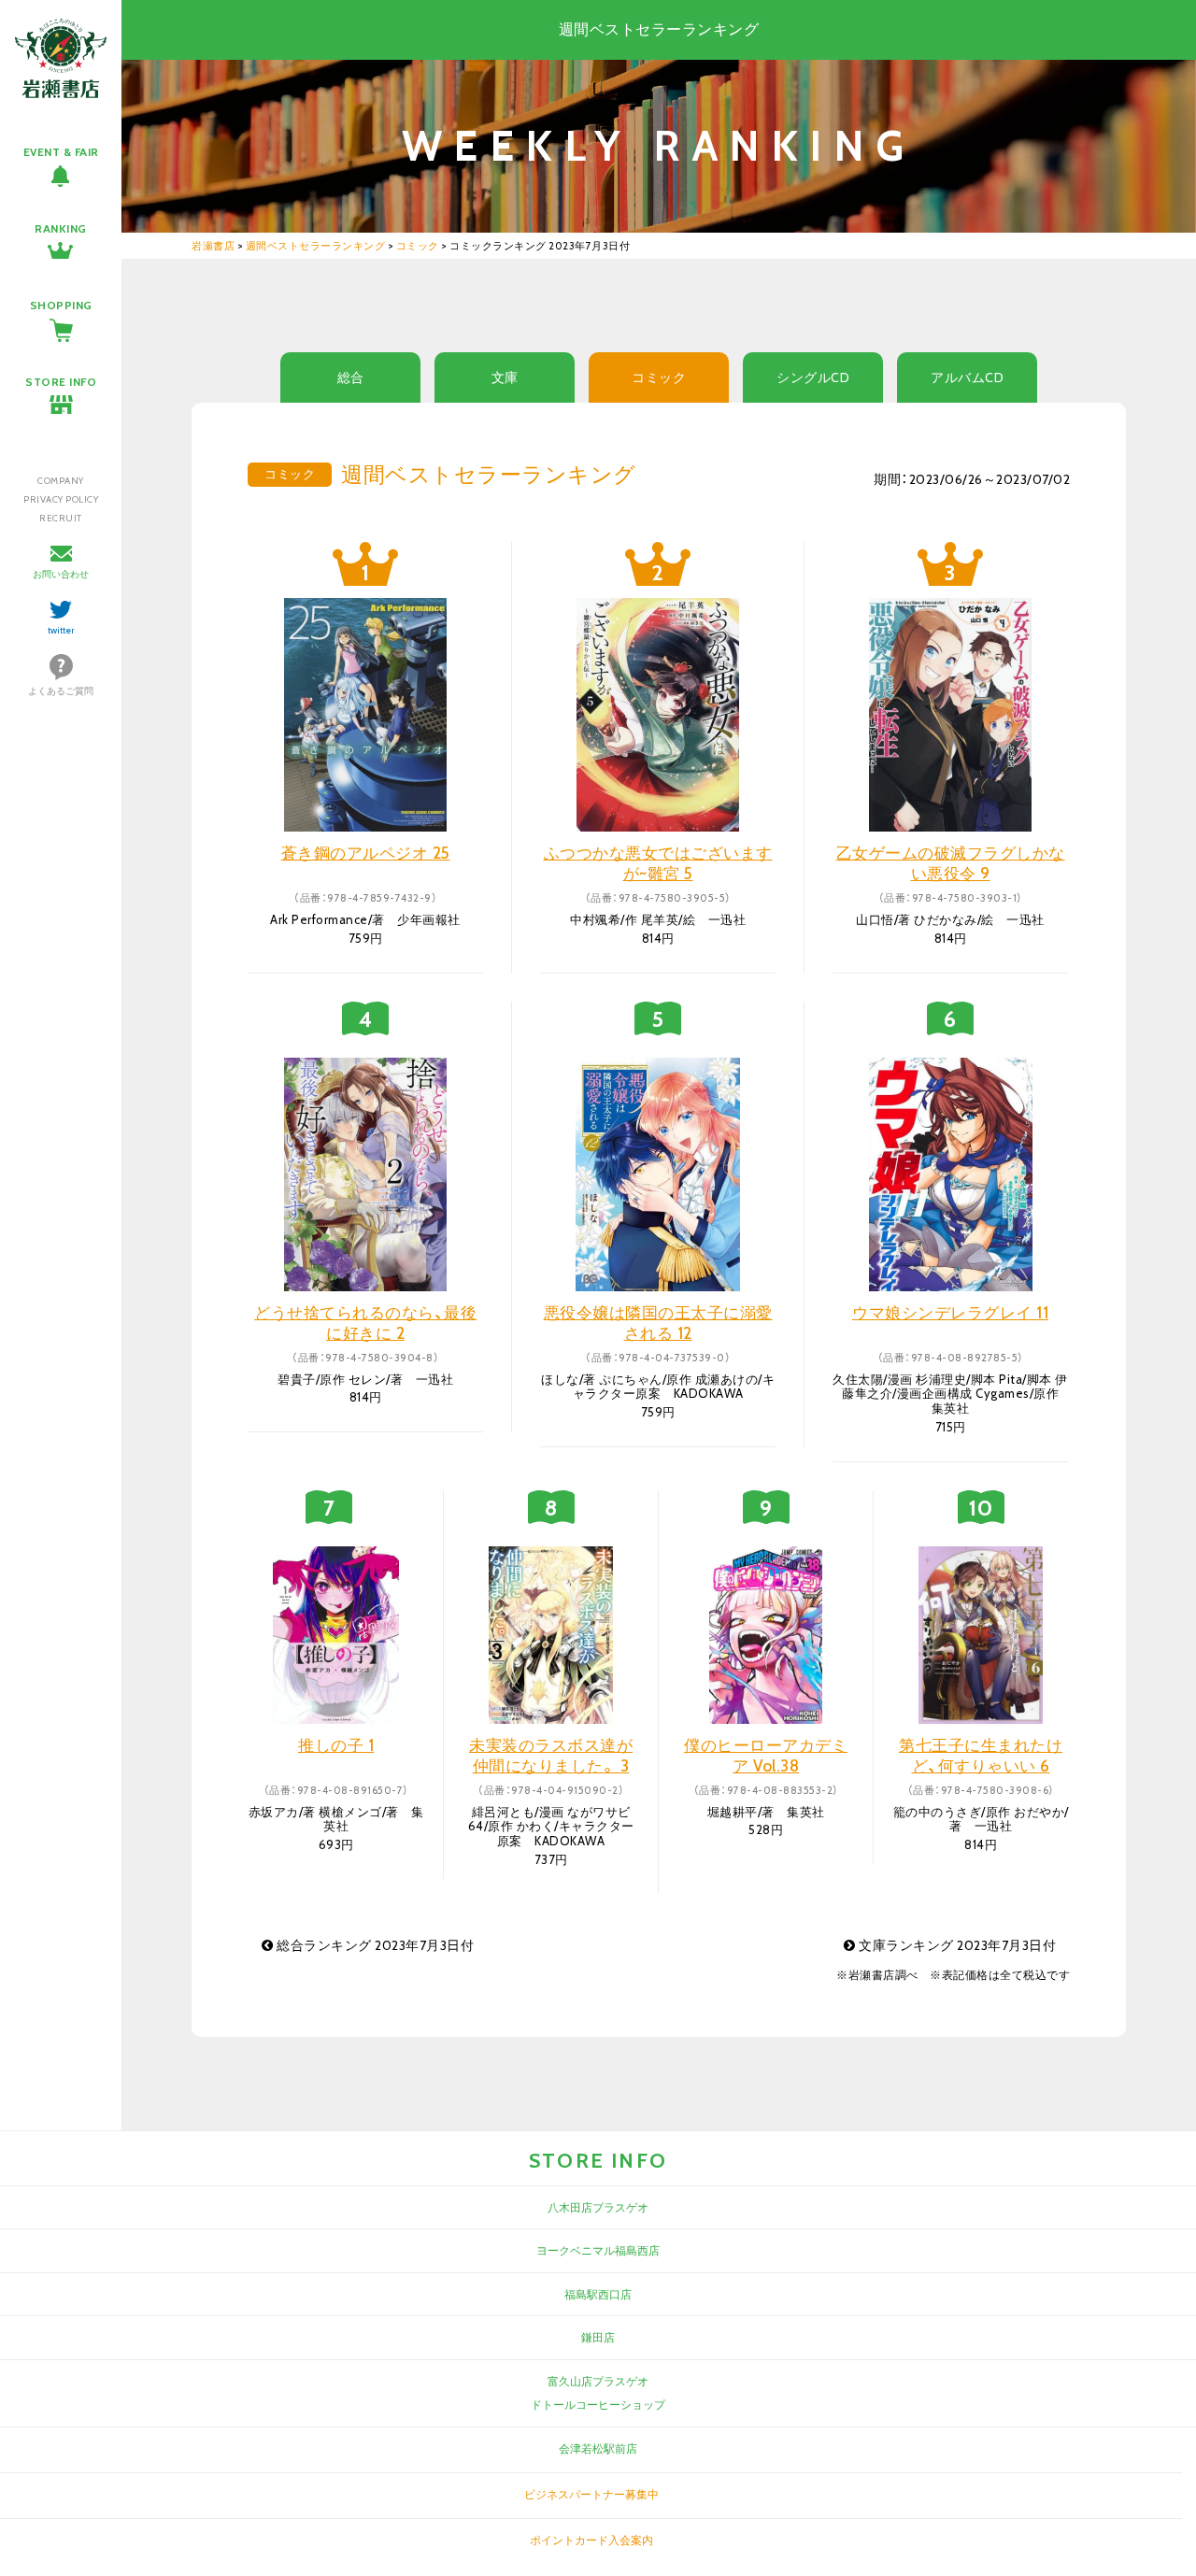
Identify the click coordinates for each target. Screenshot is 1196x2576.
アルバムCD (967, 377)
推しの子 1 (336, 1745)
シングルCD (813, 377)
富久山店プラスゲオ (598, 2381)
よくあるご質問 (61, 691)
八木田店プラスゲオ (598, 2207)
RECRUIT (61, 518)
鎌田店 (598, 2337)
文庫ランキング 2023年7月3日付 (956, 1945)
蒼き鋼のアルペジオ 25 (366, 853)
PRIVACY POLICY (61, 499)
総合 (351, 377)
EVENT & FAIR (61, 152)
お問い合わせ (61, 574)
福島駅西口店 (598, 2294)
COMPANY (61, 481)
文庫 (505, 377)
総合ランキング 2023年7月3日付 (374, 1945)
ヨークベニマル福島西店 (598, 2250)
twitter (61, 630)
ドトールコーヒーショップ (598, 2405)
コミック (659, 377)
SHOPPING (61, 305)
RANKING (61, 228)
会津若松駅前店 (598, 2448)
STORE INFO (61, 382)
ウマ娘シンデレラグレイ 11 (950, 1313)
